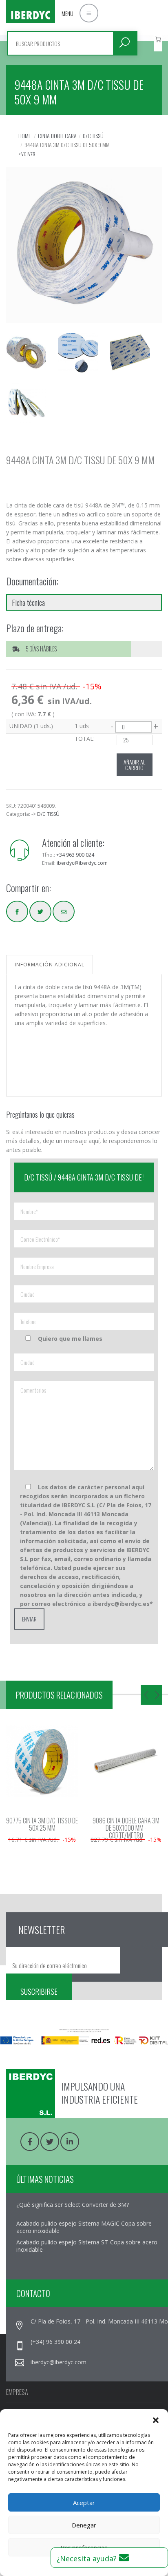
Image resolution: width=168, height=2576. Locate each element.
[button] (156, 2419)
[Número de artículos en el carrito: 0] (158, 39)
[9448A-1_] (78, 358)
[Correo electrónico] (64, 911)
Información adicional (50, 965)
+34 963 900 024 (75, 855)
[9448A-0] (26, 358)
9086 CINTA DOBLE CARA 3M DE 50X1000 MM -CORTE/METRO (126, 1828)
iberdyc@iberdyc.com (82, 863)
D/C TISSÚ (93, 136)
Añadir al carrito (134, 765)
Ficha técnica (28, 602)
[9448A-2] (130, 358)
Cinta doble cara (57, 136)
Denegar (84, 2525)
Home (24, 136)
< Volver (27, 154)
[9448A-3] (26, 408)
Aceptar (84, 2503)
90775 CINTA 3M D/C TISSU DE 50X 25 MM (42, 1824)
